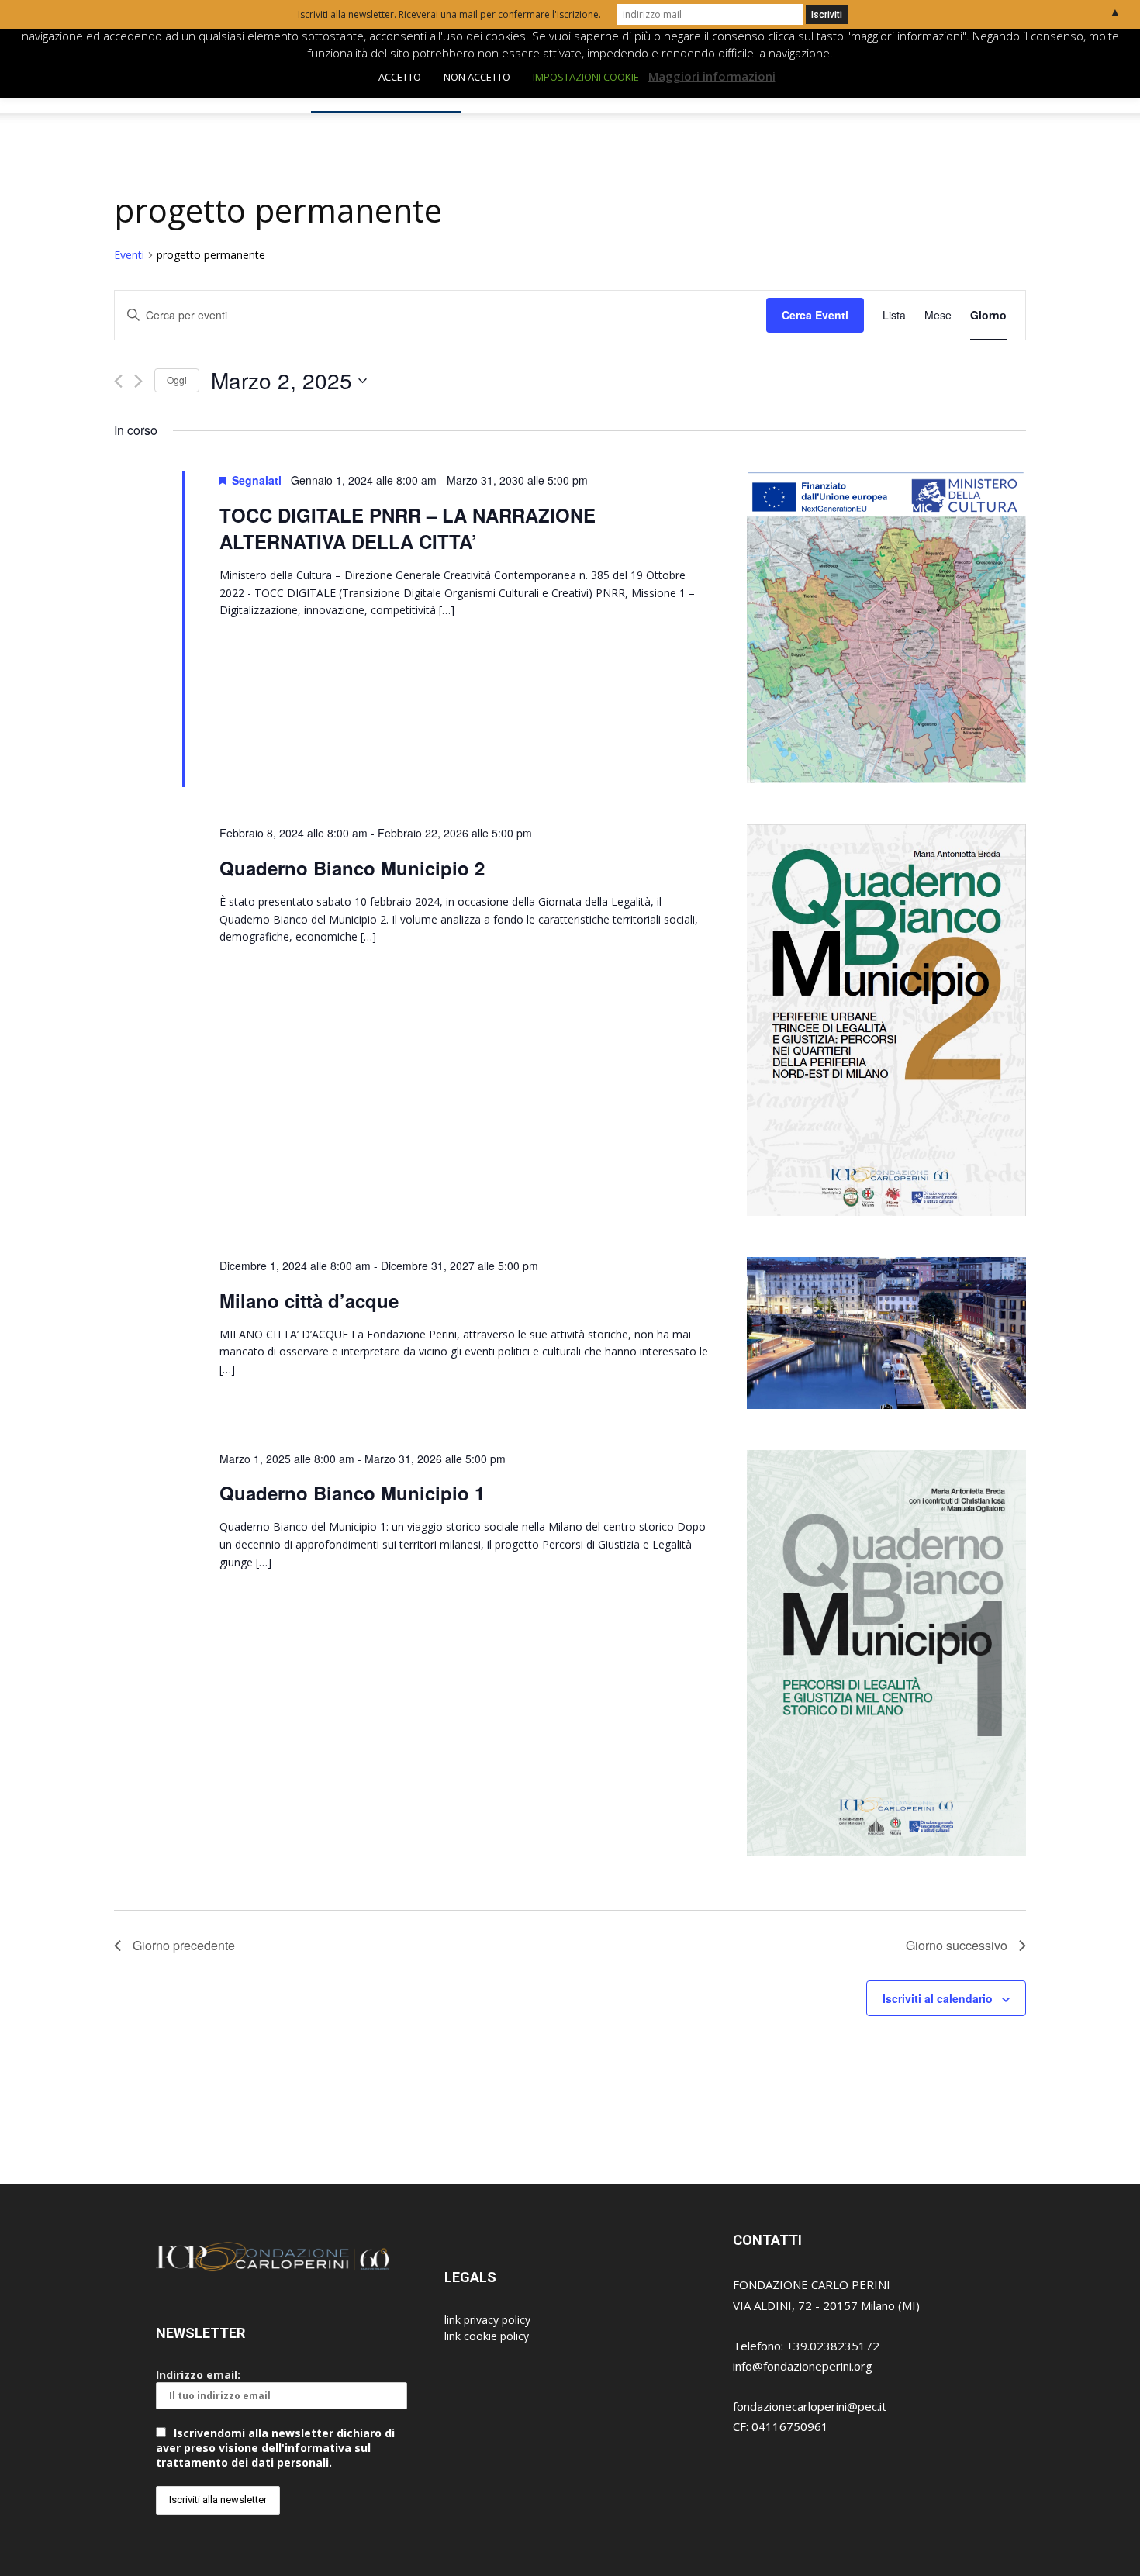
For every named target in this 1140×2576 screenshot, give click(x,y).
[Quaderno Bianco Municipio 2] (886, 1022)
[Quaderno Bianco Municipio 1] (886, 1655)
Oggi (177, 380)
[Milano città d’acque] (886, 1335)
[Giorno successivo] (138, 381)
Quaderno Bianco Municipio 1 (352, 1493)
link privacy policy (487, 2320)
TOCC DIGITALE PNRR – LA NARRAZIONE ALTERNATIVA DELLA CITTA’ (408, 528)
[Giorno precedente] (118, 381)
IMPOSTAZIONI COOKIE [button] (586, 77)
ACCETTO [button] (400, 77)
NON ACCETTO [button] (477, 77)
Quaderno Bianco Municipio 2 (352, 868)
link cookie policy (487, 2336)
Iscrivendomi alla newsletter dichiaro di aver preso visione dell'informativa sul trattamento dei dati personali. (275, 2448)
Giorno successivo (957, 1945)
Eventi (129, 255)
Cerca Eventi (815, 315)
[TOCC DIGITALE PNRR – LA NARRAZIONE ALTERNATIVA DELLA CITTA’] (886, 629)
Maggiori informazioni (712, 76)
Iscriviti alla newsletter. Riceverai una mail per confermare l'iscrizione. (449, 14)
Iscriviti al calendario (938, 1998)
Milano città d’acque (309, 1300)
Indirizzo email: (198, 2375)
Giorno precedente (184, 1945)
